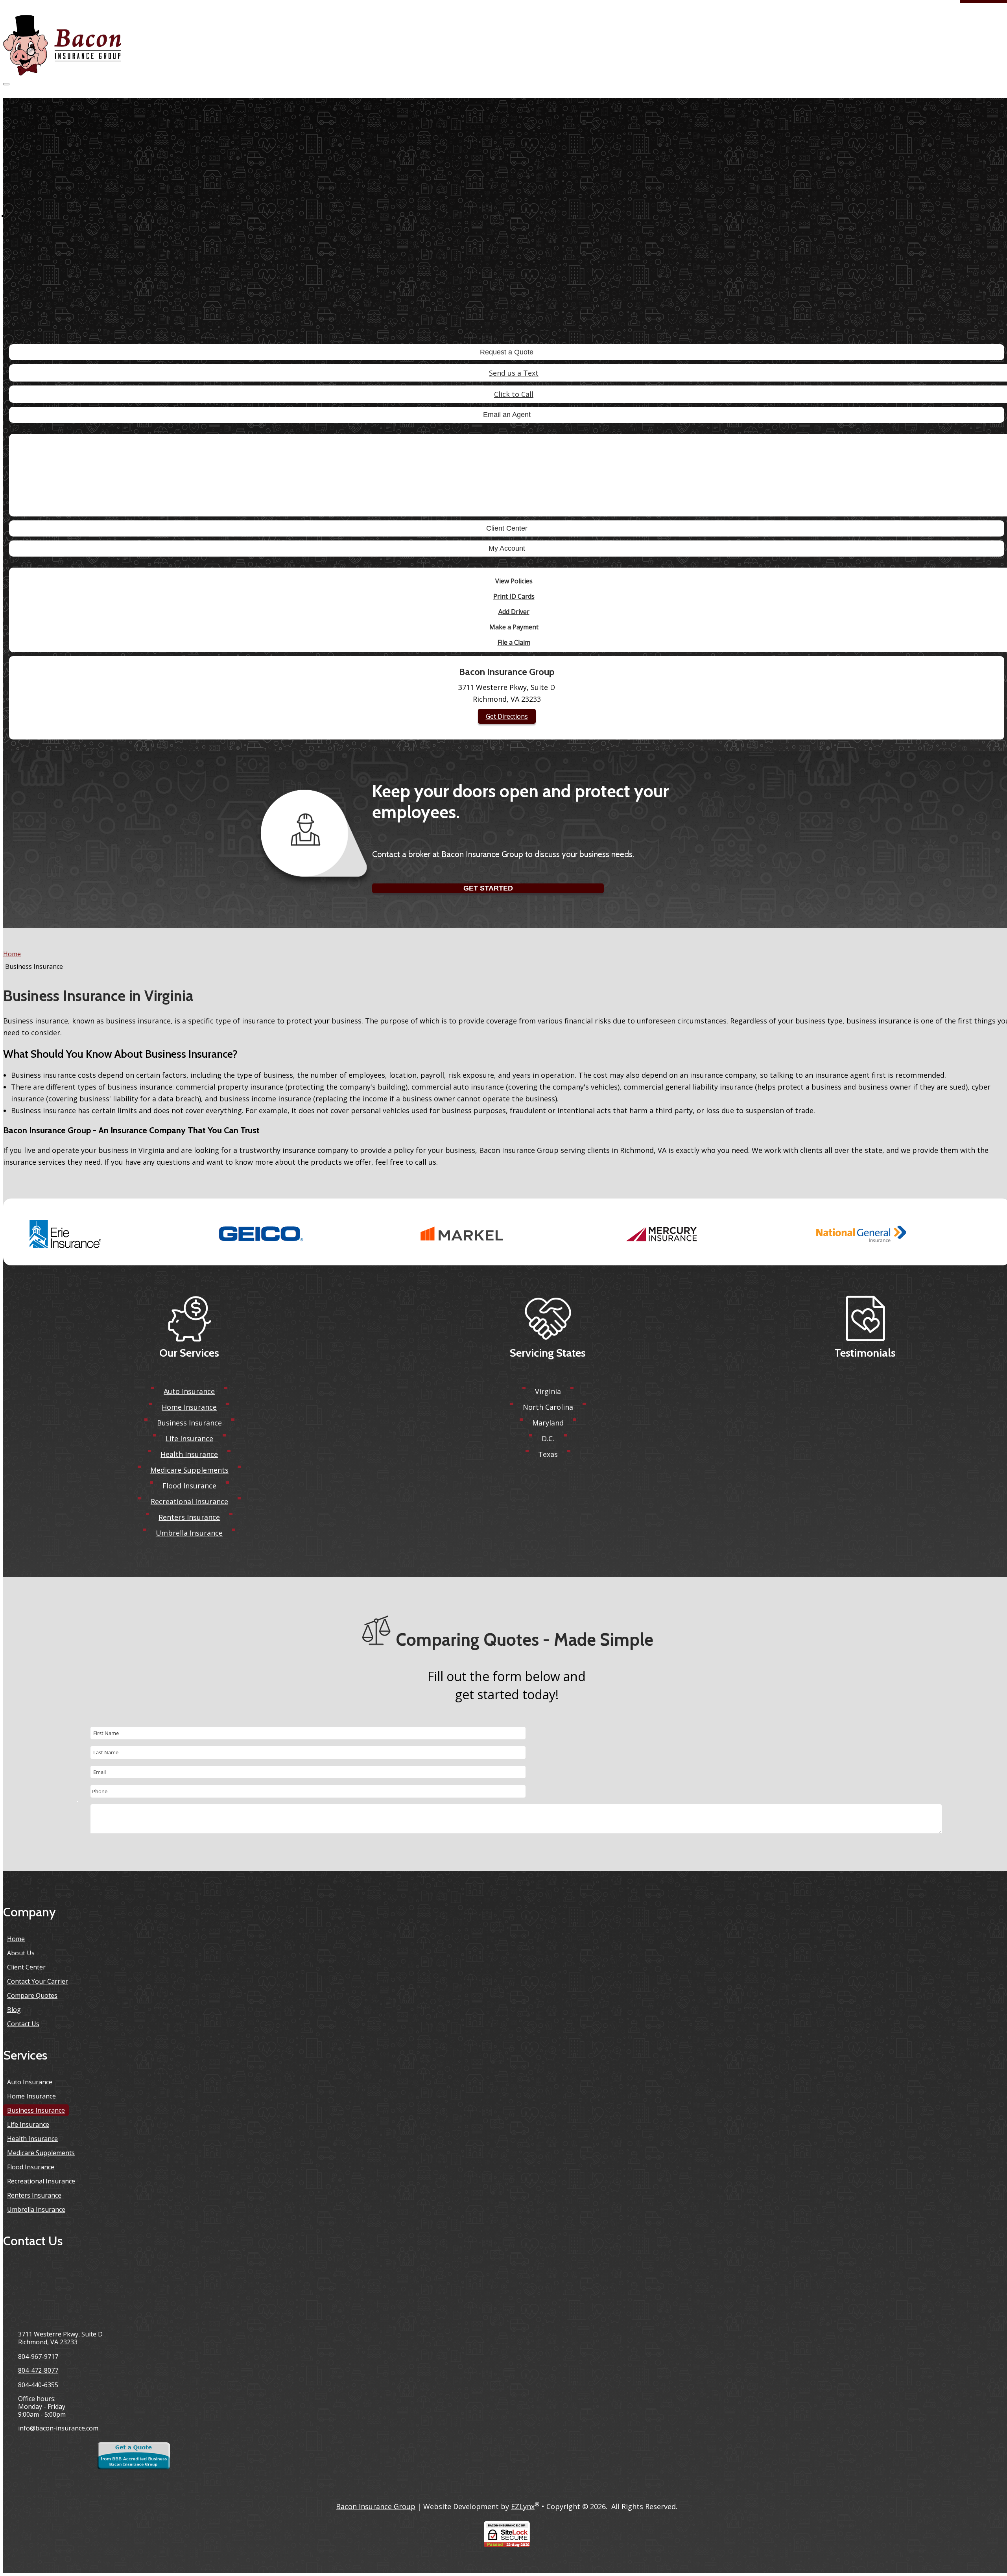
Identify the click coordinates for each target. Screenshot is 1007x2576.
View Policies (514, 581)
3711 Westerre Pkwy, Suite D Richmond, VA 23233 (60, 2338)
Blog (14, 2010)
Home (12, 954)
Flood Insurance (189, 1486)
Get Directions (507, 716)
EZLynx (523, 2506)
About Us (21, 1953)
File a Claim (514, 642)
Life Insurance (189, 1438)
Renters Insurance (189, 1517)
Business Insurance (189, 1423)
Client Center (507, 528)
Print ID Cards (514, 596)
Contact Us (23, 2024)
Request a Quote (507, 352)
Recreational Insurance (189, 1501)
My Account (507, 548)
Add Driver (514, 612)
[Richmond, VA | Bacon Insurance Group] (62, 46)
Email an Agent (507, 415)
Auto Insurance (189, 1391)
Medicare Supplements (189, 1470)
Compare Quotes (32, 1995)
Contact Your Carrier (38, 1981)
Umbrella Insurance (189, 1533)
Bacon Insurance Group (376, 2506)
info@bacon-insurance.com (58, 2428)
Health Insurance (189, 1454)
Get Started (488, 888)
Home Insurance (189, 1407)
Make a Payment (514, 627)
